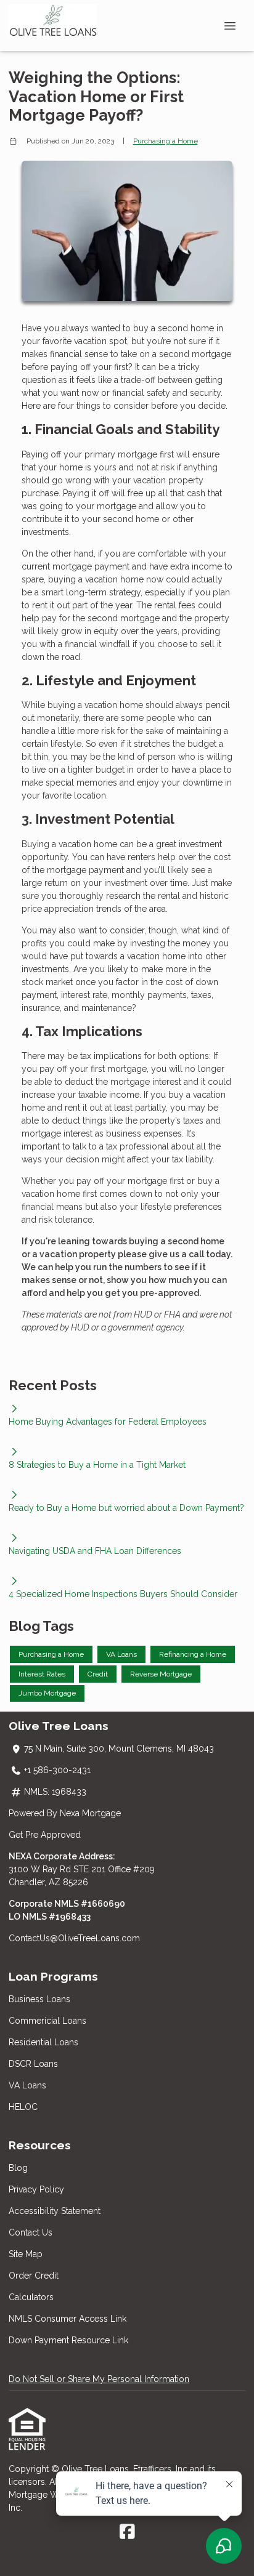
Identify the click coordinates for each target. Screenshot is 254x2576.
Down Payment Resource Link (68, 2340)
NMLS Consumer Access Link (68, 2319)
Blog (18, 2168)
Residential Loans (43, 2042)
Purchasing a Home (166, 141)
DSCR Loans (33, 2064)
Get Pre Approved (45, 1835)
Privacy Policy (36, 2189)
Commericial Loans (47, 2021)
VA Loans (27, 2085)
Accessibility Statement (55, 2211)
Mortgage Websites (49, 2495)
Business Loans (39, 1999)
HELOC (23, 2107)
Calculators (31, 2297)
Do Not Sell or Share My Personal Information (99, 2379)
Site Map (26, 2254)
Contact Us (31, 2232)
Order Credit (35, 2276)
